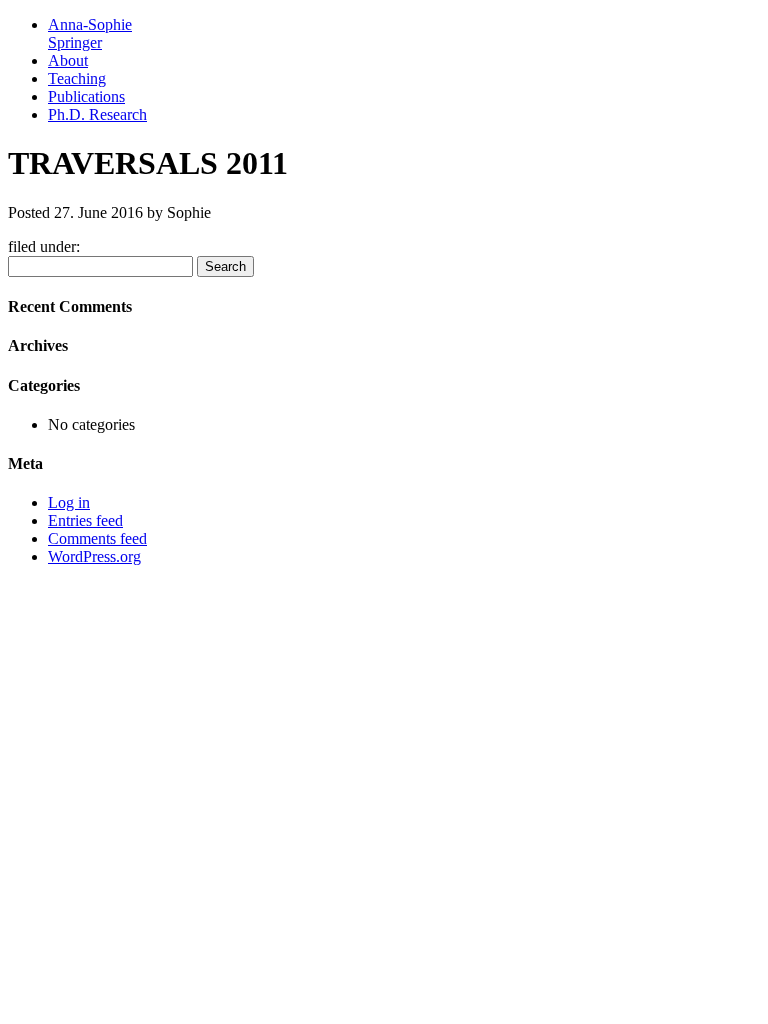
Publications (86, 96)
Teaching (77, 78)
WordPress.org (94, 556)
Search (225, 266)
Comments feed (97, 538)
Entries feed (85, 520)
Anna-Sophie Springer (90, 33)
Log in (69, 502)
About (68, 60)
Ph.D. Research (97, 114)
